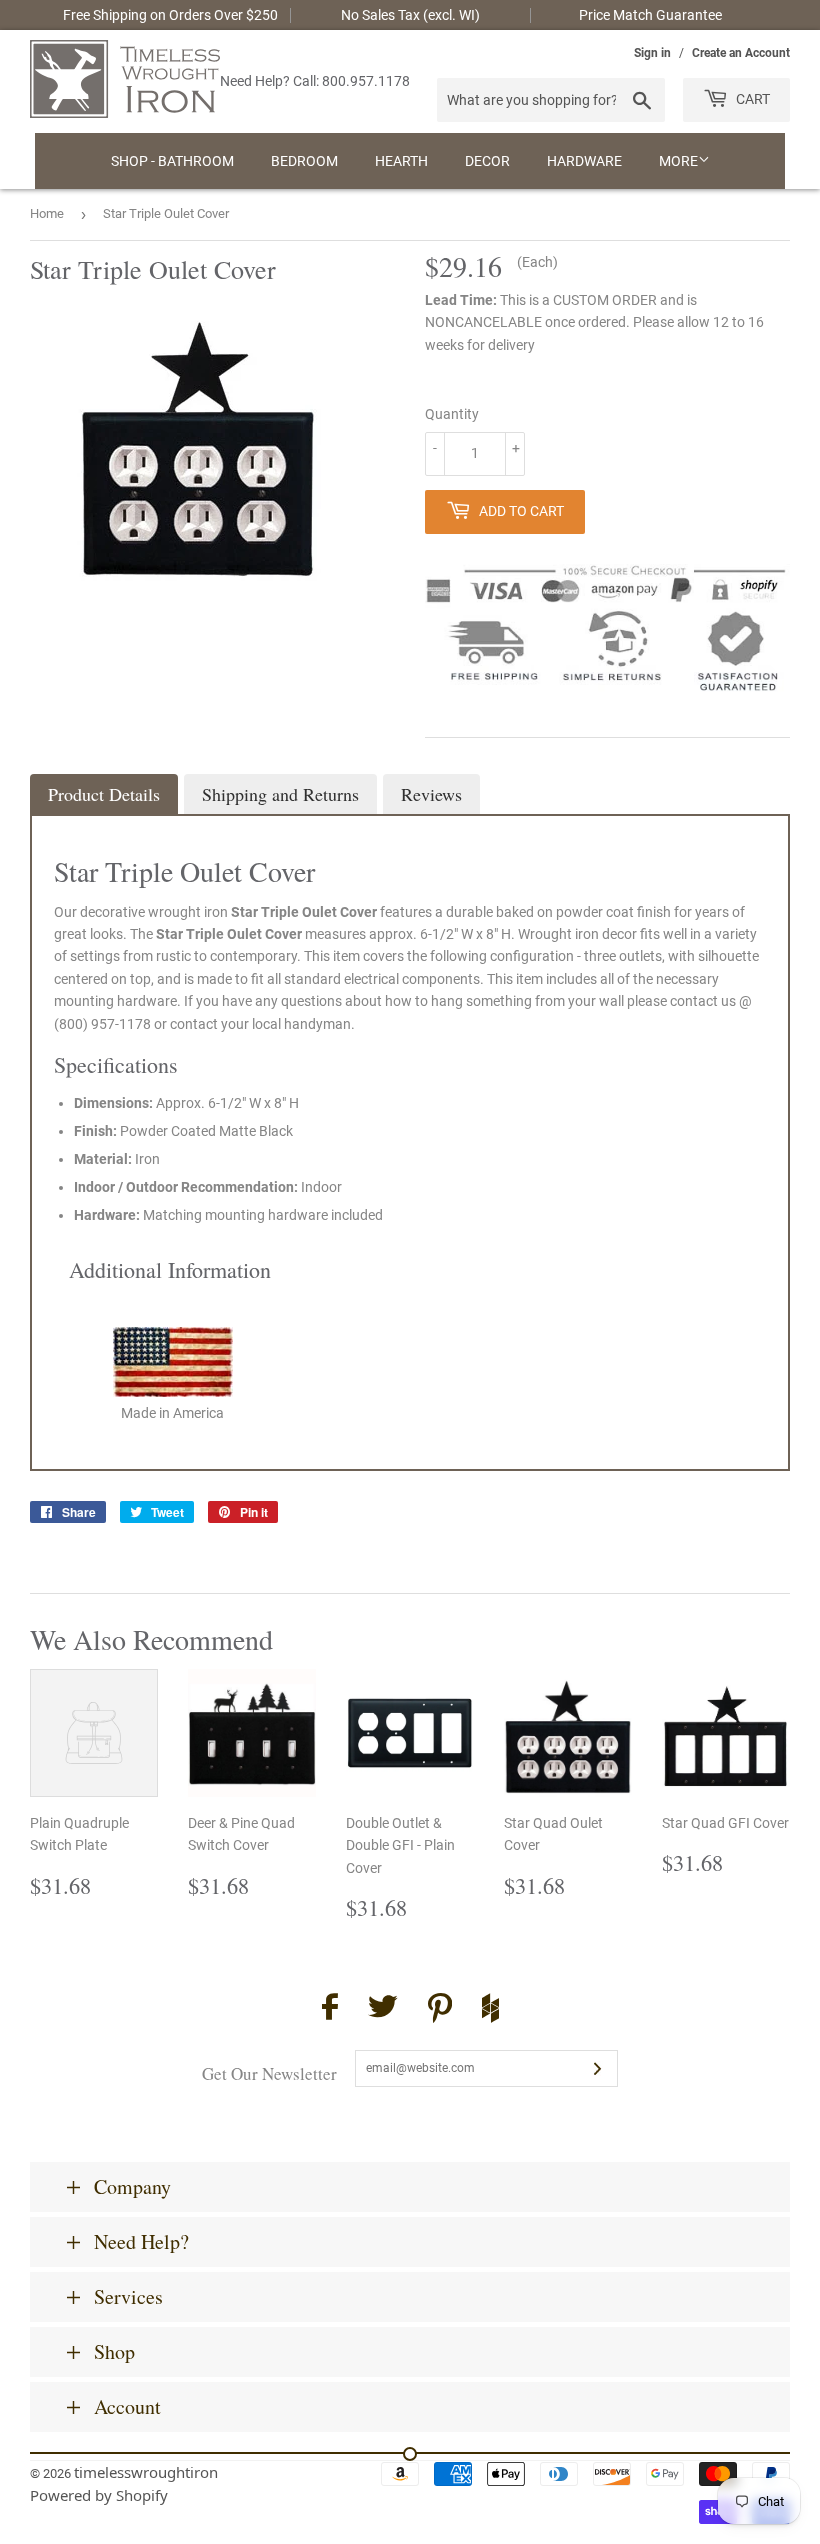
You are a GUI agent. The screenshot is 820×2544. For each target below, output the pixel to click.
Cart (751, 99)
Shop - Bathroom (172, 161)
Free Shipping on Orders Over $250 (170, 15)
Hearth (401, 161)
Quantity (452, 414)
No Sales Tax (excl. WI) (410, 15)
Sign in (652, 53)
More (678, 161)
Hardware (584, 161)
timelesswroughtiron (146, 2472)
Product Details (104, 794)
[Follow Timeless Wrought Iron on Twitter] (383, 2009)
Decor (487, 161)
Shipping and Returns (280, 794)
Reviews (431, 794)
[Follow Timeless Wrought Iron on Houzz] (490, 2011)
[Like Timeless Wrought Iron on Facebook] (330, 2009)
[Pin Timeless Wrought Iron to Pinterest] (440, 2011)
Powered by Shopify (99, 2495)
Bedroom (304, 161)
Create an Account (741, 53)
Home (47, 213)
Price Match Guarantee (650, 15)
